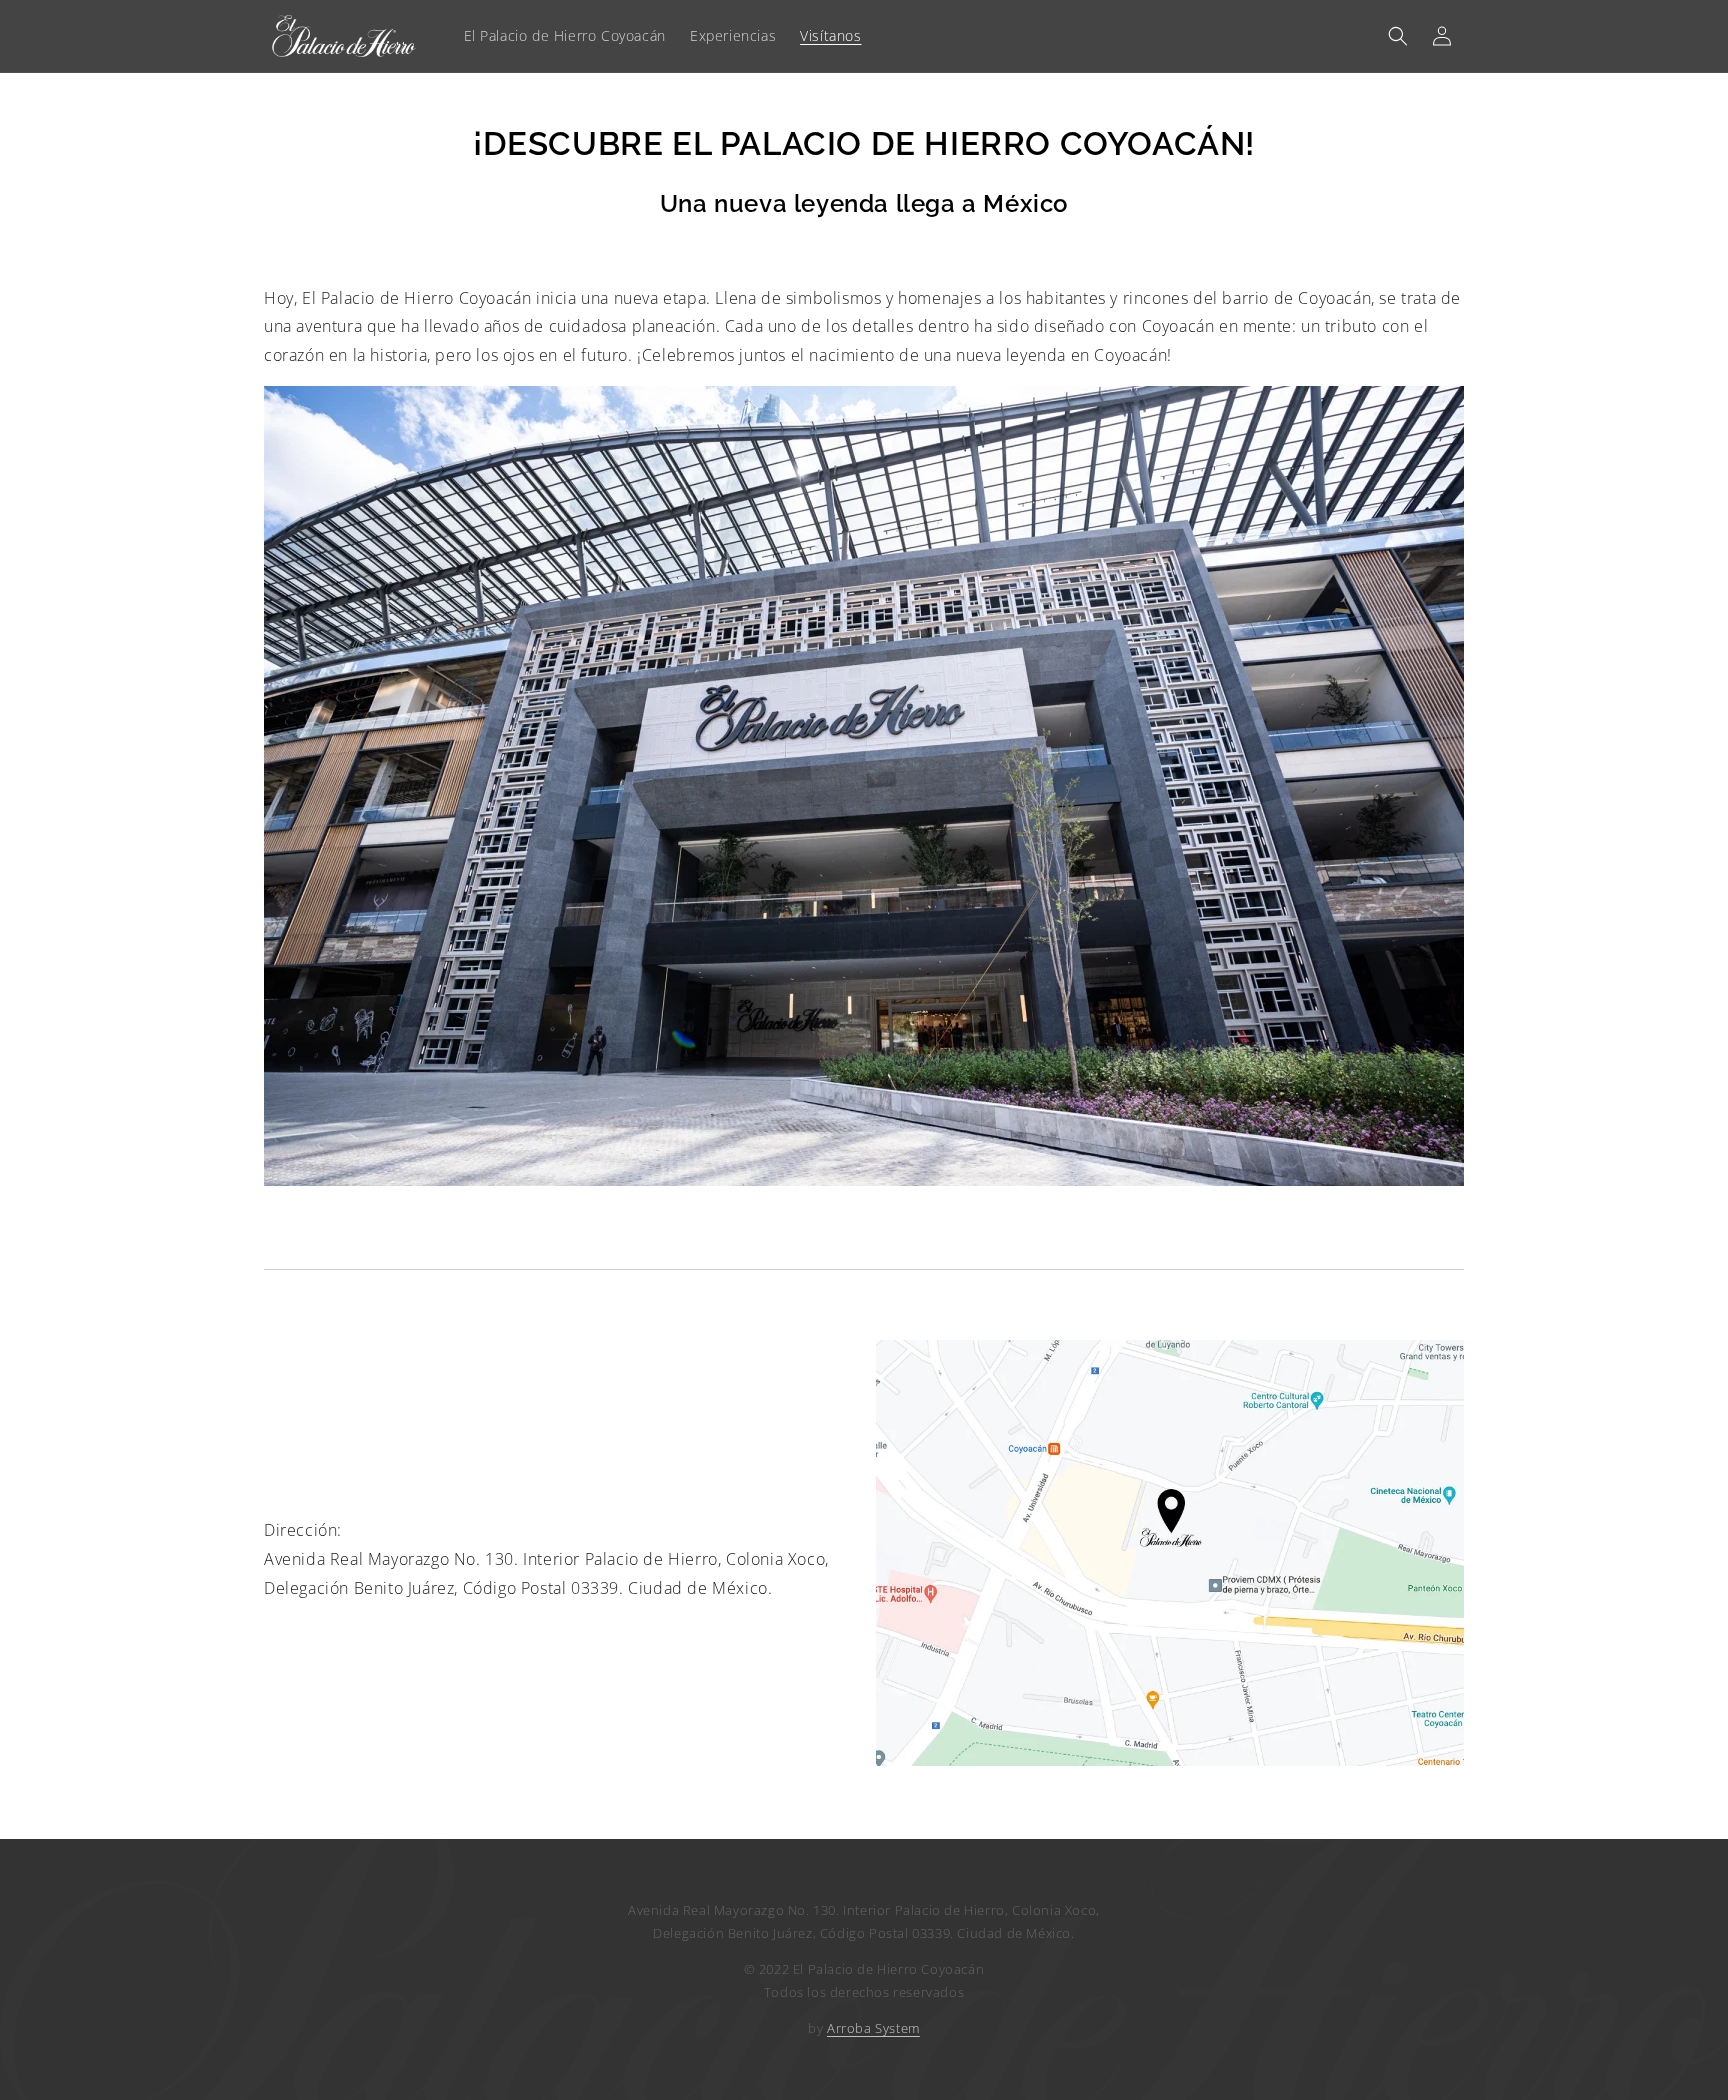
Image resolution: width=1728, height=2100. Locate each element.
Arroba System (873, 2028)
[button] (1398, 36)
